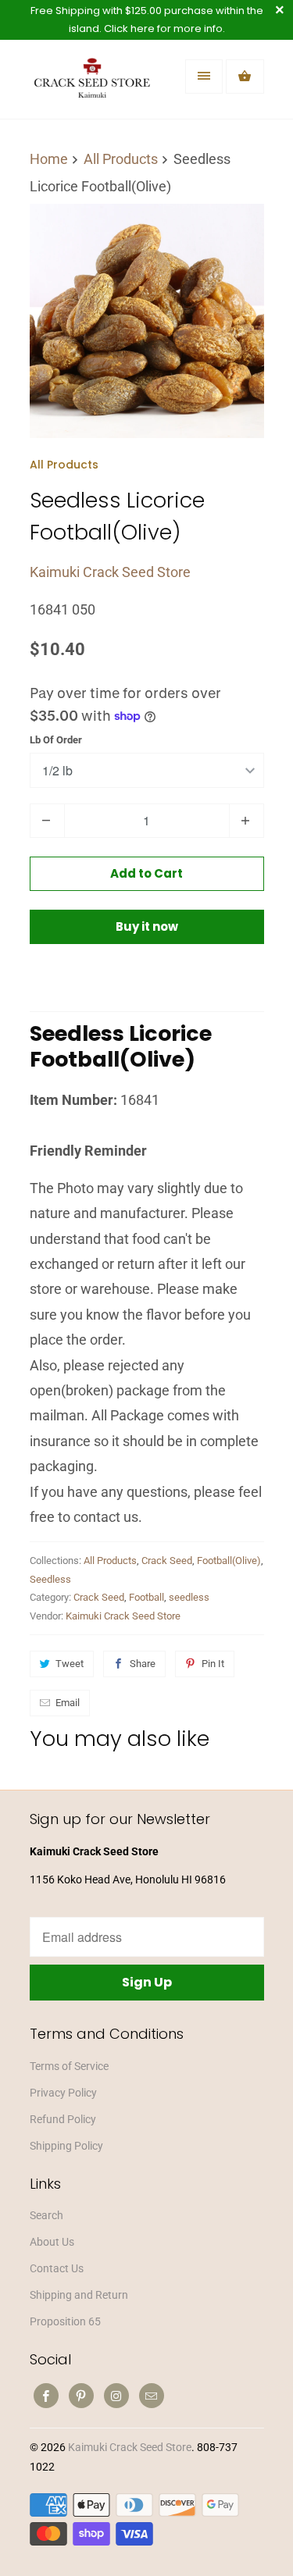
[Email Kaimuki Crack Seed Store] (152, 2396)
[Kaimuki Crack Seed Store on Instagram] (116, 2396)
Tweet (70, 1664)
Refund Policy (63, 2119)
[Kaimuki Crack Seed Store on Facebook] (46, 2396)
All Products (64, 465)
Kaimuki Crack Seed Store (110, 572)
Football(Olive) (229, 1561)
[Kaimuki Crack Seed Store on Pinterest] (81, 2396)
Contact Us (57, 2268)
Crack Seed (167, 1561)
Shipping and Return (79, 2295)
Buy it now (147, 926)
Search (46, 2215)
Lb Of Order (56, 740)
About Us (52, 2242)
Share (143, 1664)
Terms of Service (69, 2066)
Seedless (50, 1579)
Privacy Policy (63, 2093)
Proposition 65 (65, 2321)
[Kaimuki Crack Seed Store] (92, 85)
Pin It (213, 1664)
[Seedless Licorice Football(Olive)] (147, 321)
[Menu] (204, 77)
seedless (189, 1597)
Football (146, 1597)
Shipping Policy (66, 2146)
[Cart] (245, 77)
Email (68, 1703)
